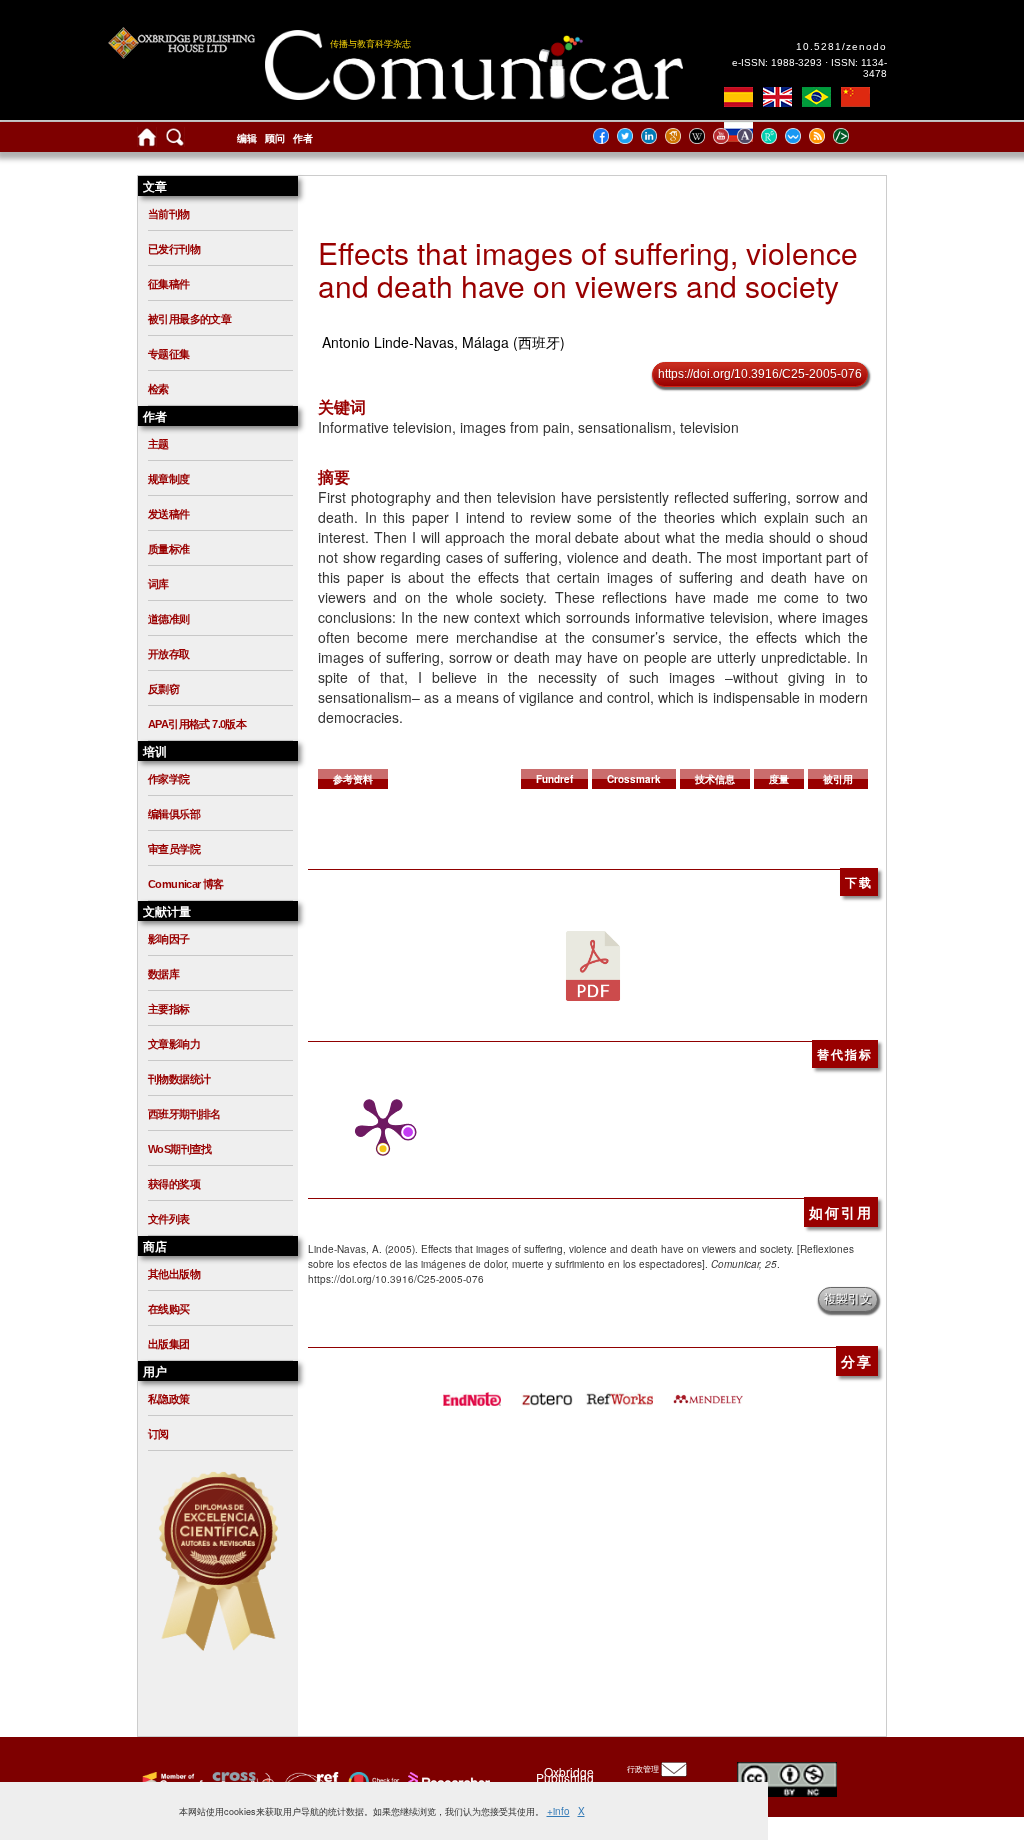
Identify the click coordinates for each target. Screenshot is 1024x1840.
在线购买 (169, 1309)
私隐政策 (169, 1399)
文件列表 (169, 1219)
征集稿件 (169, 284)
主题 (158, 444)
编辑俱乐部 (174, 814)
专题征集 (169, 354)
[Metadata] (857, 135)
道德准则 (169, 619)
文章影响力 (174, 1044)
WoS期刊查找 (180, 1149)
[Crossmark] (371, 1781)
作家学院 (169, 779)
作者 (303, 138)
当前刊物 (169, 214)
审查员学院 (174, 849)
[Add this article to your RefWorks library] (619, 1393)
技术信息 (715, 779)
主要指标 (169, 1009)
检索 (158, 389)
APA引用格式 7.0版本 (197, 724)
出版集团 (169, 1344)
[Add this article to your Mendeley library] (708, 1393)
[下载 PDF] (593, 965)
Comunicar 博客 (186, 884)
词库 (158, 584)
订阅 (158, 1434)
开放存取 (169, 654)
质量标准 (169, 549)
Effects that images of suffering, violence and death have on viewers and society (588, 269)
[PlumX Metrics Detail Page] (378, 1126)
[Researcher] (447, 1781)
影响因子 (169, 939)
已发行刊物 (174, 249)
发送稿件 (169, 514)
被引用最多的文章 (189, 319)
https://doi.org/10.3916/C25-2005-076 (760, 374)
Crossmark (634, 779)
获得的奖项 (174, 1184)
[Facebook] (607, 135)
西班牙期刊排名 (184, 1114)
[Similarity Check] (240, 1781)
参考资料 (353, 779)
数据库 (163, 974)
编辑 (247, 138)
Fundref (554, 779)
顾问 (275, 138)
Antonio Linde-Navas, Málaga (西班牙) (443, 342)
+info (558, 1811)
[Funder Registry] (309, 1781)
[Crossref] (170, 1781)
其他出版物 (174, 1274)
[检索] (175, 141)
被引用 (838, 779)
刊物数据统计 (179, 1079)
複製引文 (848, 1299)
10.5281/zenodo (841, 46)
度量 (779, 779)
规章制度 (169, 479)
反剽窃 (163, 689)
